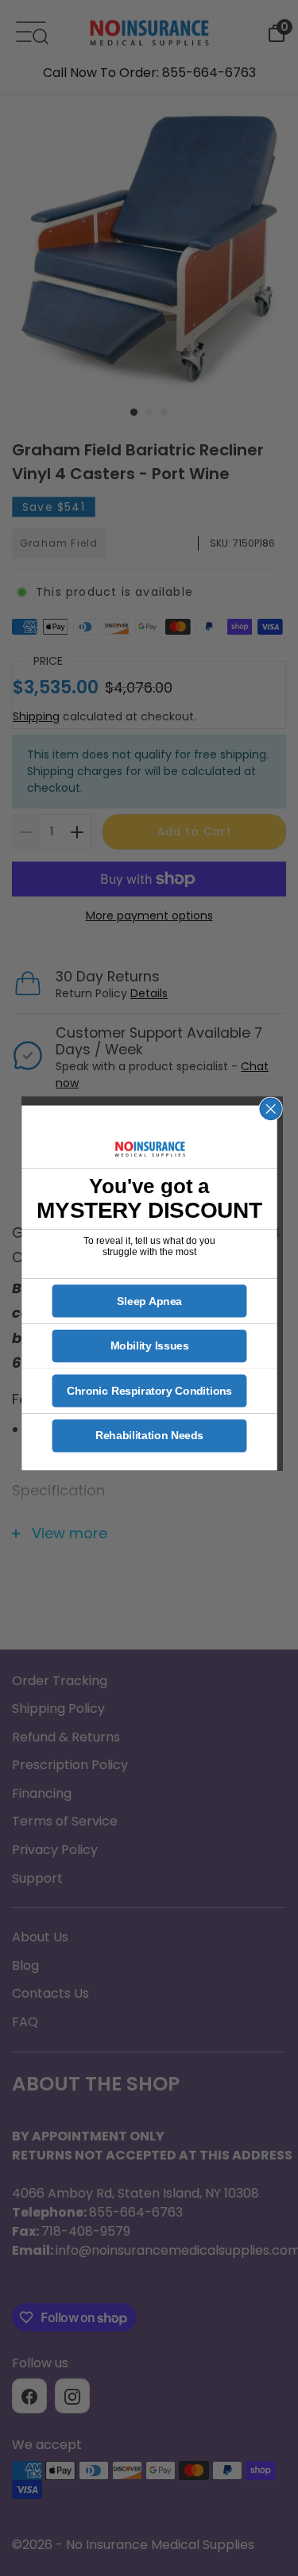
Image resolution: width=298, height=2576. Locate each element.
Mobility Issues (149, 1346)
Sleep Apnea (149, 1301)
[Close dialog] (271, 1109)
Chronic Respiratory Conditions (149, 1391)
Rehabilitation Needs (149, 1436)
